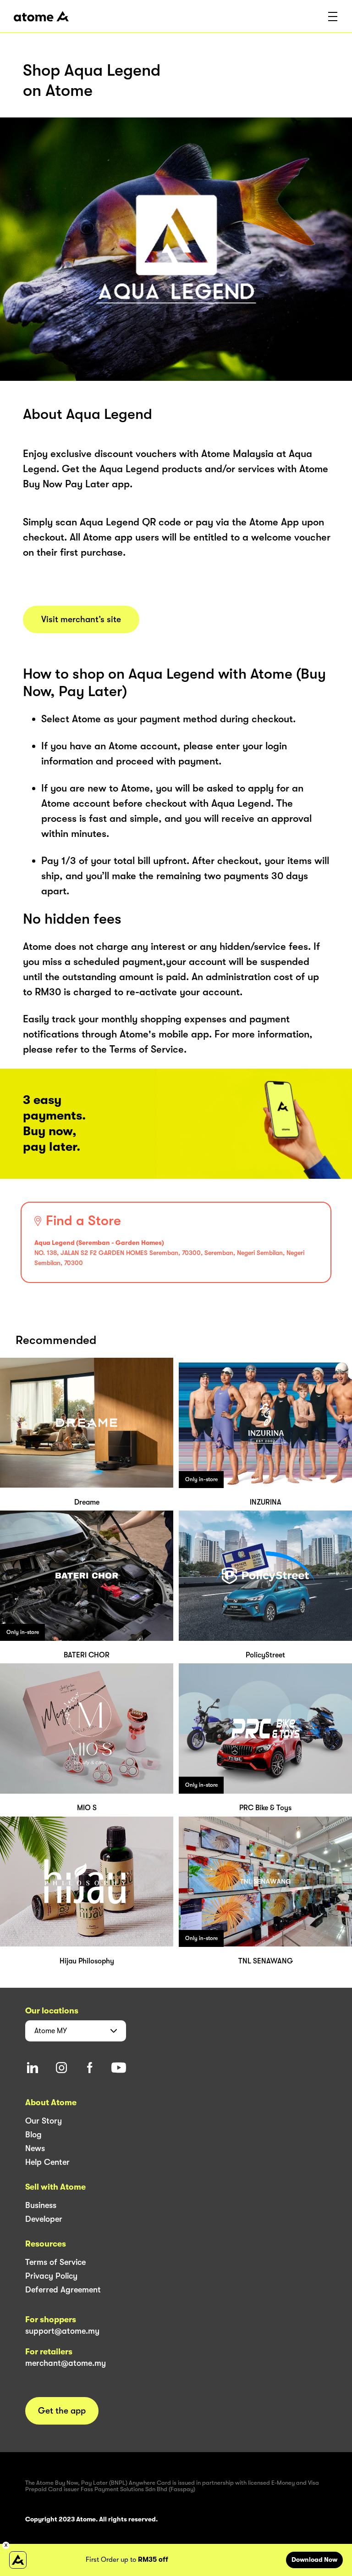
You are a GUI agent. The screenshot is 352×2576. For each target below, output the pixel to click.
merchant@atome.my (66, 2363)
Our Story (44, 2121)
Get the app (62, 2411)
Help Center (47, 2162)
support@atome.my (62, 2331)
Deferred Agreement (63, 2290)
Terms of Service (55, 2262)
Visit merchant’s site (81, 619)
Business (41, 2205)
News (35, 2148)
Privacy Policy (51, 2276)
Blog (33, 2135)
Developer (44, 2219)
